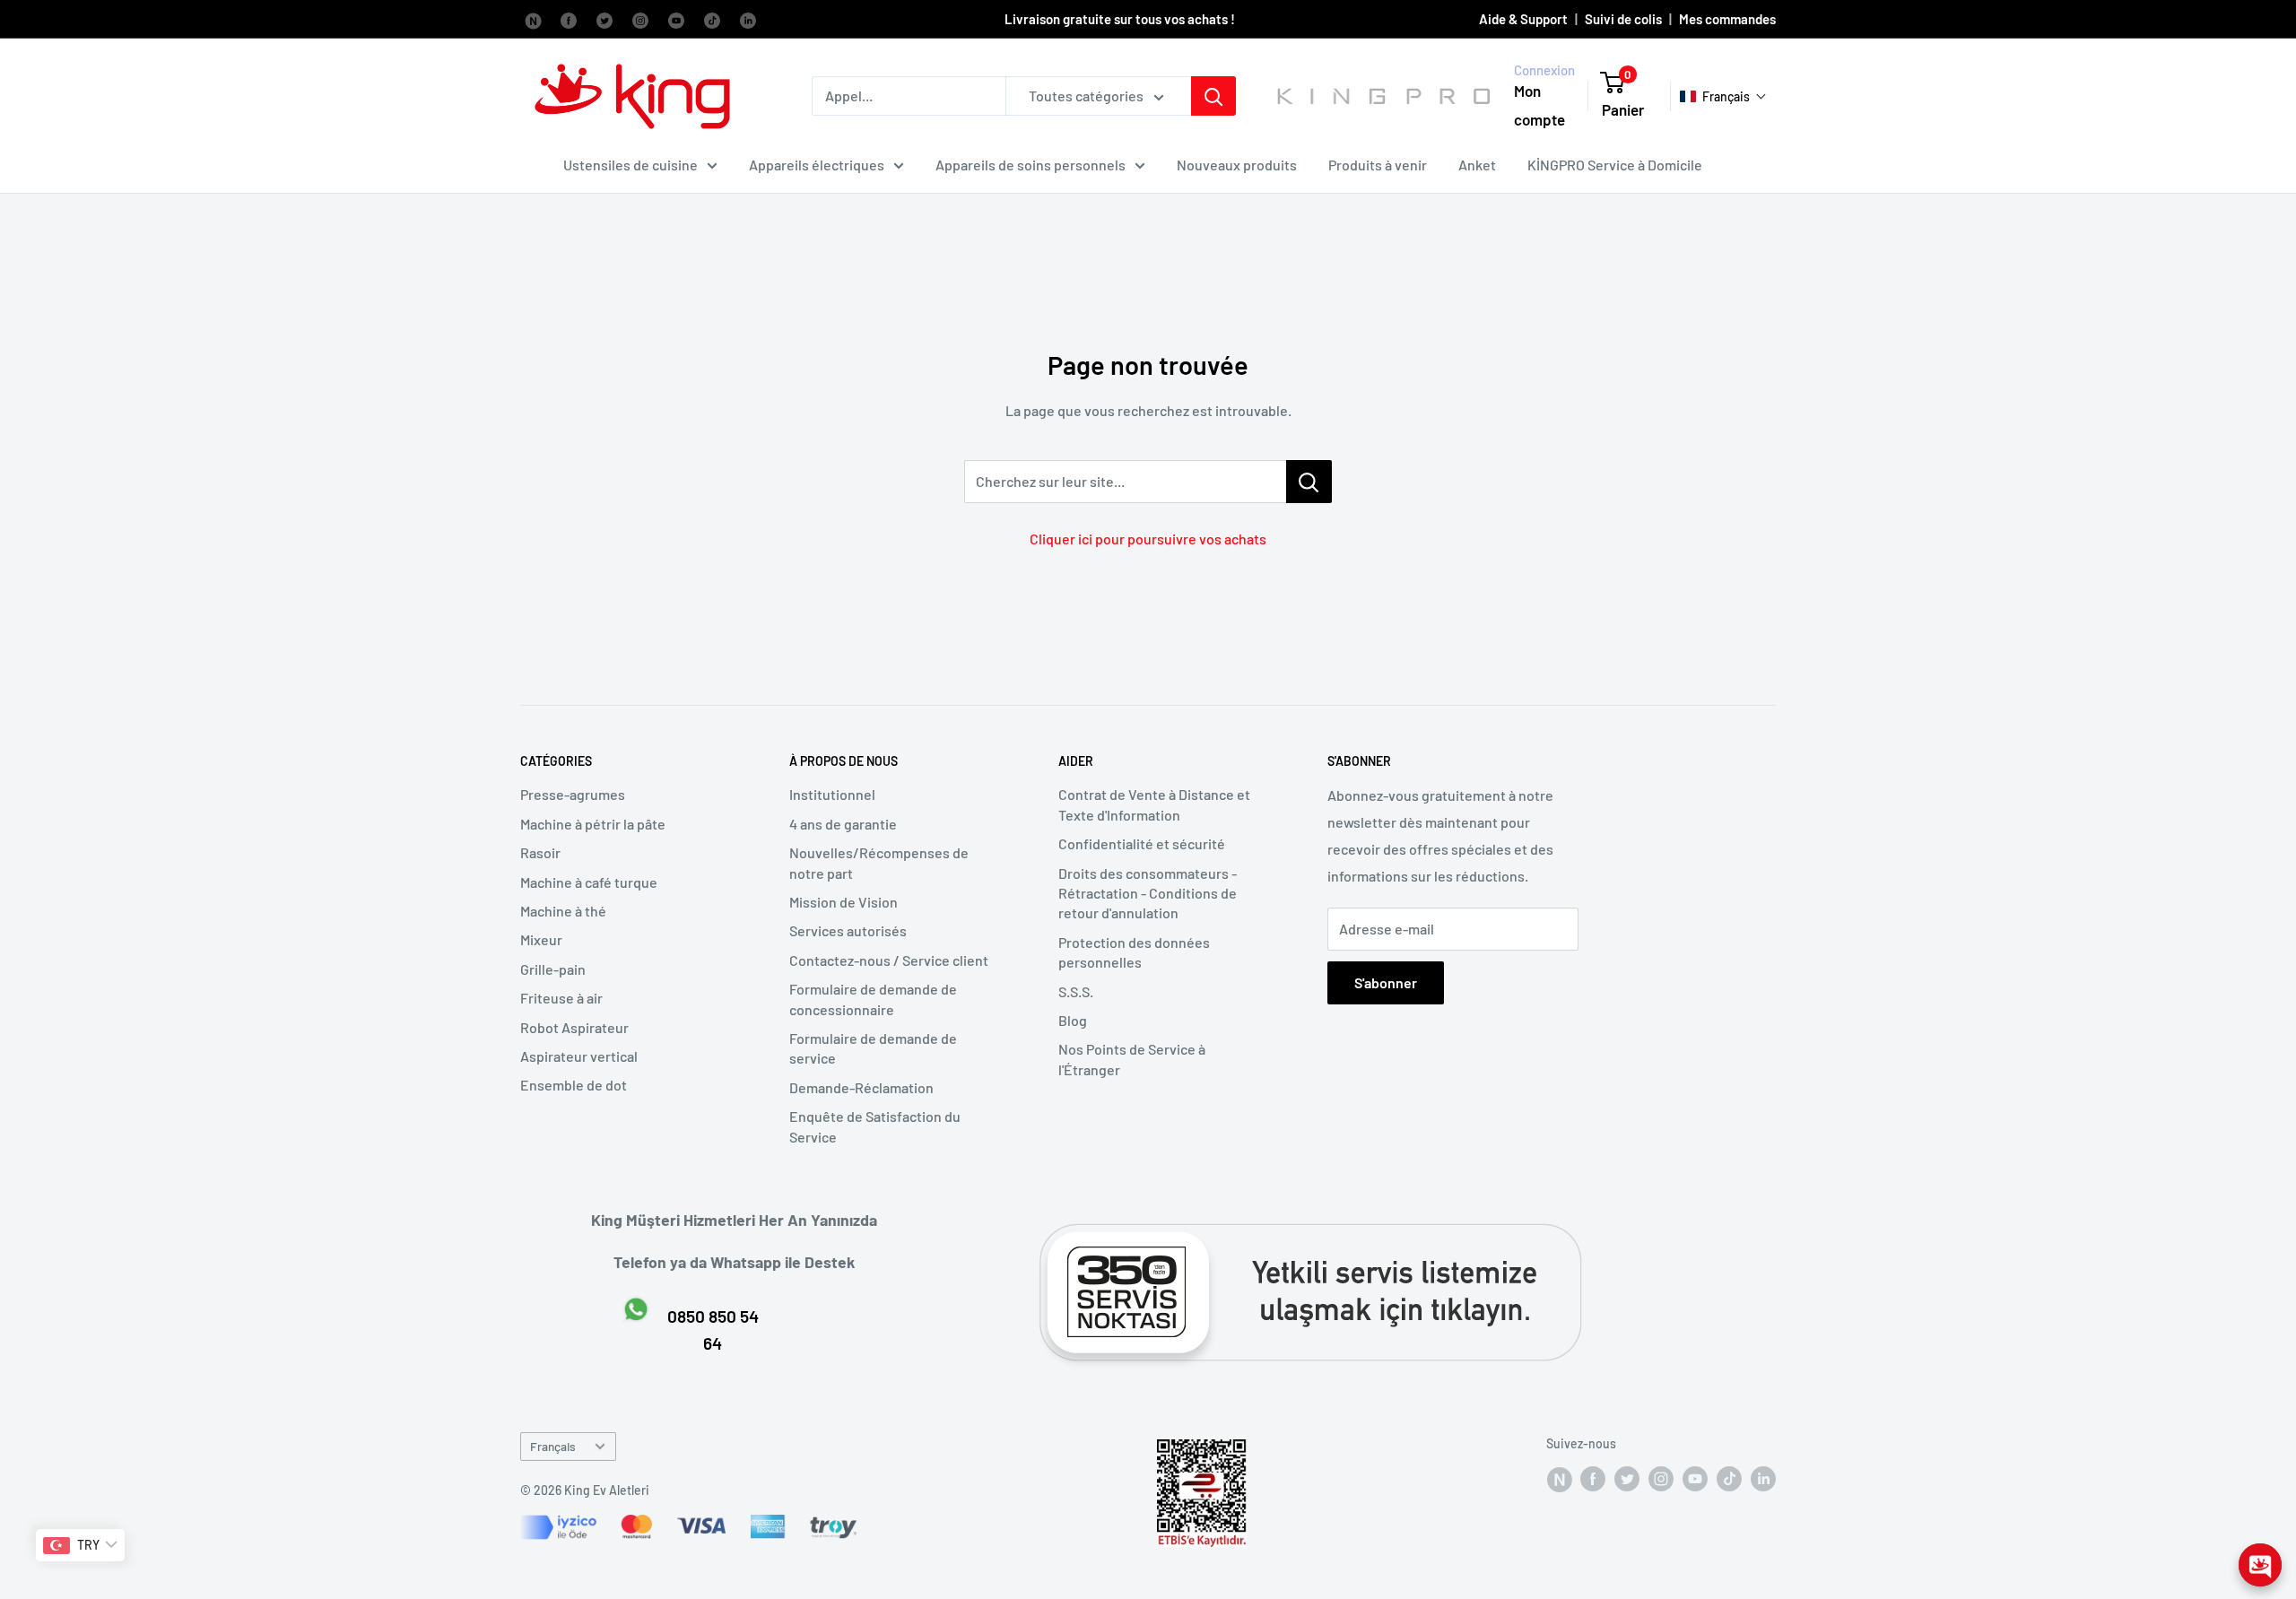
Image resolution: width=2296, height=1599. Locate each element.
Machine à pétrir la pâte (593, 824)
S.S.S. (1076, 991)
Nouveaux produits (1237, 165)
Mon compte (1539, 106)
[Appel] (1213, 96)
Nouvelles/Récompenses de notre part (879, 862)
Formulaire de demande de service (873, 1048)
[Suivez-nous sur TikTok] (712, 19)
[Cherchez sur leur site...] (1309, 482)
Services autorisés (848, 930)
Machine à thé (563, 911)
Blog (1073, 1020)
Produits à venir (1378, 165)
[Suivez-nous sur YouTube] (676, 19)
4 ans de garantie (843, 824)
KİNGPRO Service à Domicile (1615, 165)
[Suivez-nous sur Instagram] (640, 19)
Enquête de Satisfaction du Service (875, 1126)
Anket (1477, 165)
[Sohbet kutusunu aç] (2260, 1565)
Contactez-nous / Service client (889, 960)
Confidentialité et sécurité (1142, 843)
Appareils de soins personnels (1031, 165)
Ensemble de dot (574, 1085)
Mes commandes (1727, 19)
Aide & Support (1523, 19)
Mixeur (541, 939)
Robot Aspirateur (574, 1027)
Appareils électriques (817, 165)
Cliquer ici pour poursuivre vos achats (1148, 539)
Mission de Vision (844, 902)
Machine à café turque (589, 882)
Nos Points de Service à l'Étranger (1132, 1059)
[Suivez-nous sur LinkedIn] (748, 19)
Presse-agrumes (573, 794)
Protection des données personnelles (1134, 952)
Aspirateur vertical (579, 1056)
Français (553, 1446)
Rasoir (540, 852)
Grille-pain (553, 969)
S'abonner (1386, 982)
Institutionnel (832, 794)
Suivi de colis (1623, 19)
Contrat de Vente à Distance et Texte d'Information (1154, 804)
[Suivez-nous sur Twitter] (604, 19)
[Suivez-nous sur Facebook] (533, 19)
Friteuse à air (561, 998)
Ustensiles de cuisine (631, 165)
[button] (1723, 96)
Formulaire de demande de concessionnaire (873, 999)
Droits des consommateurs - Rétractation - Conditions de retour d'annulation (1148, 893)
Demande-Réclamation (861, 1087)
